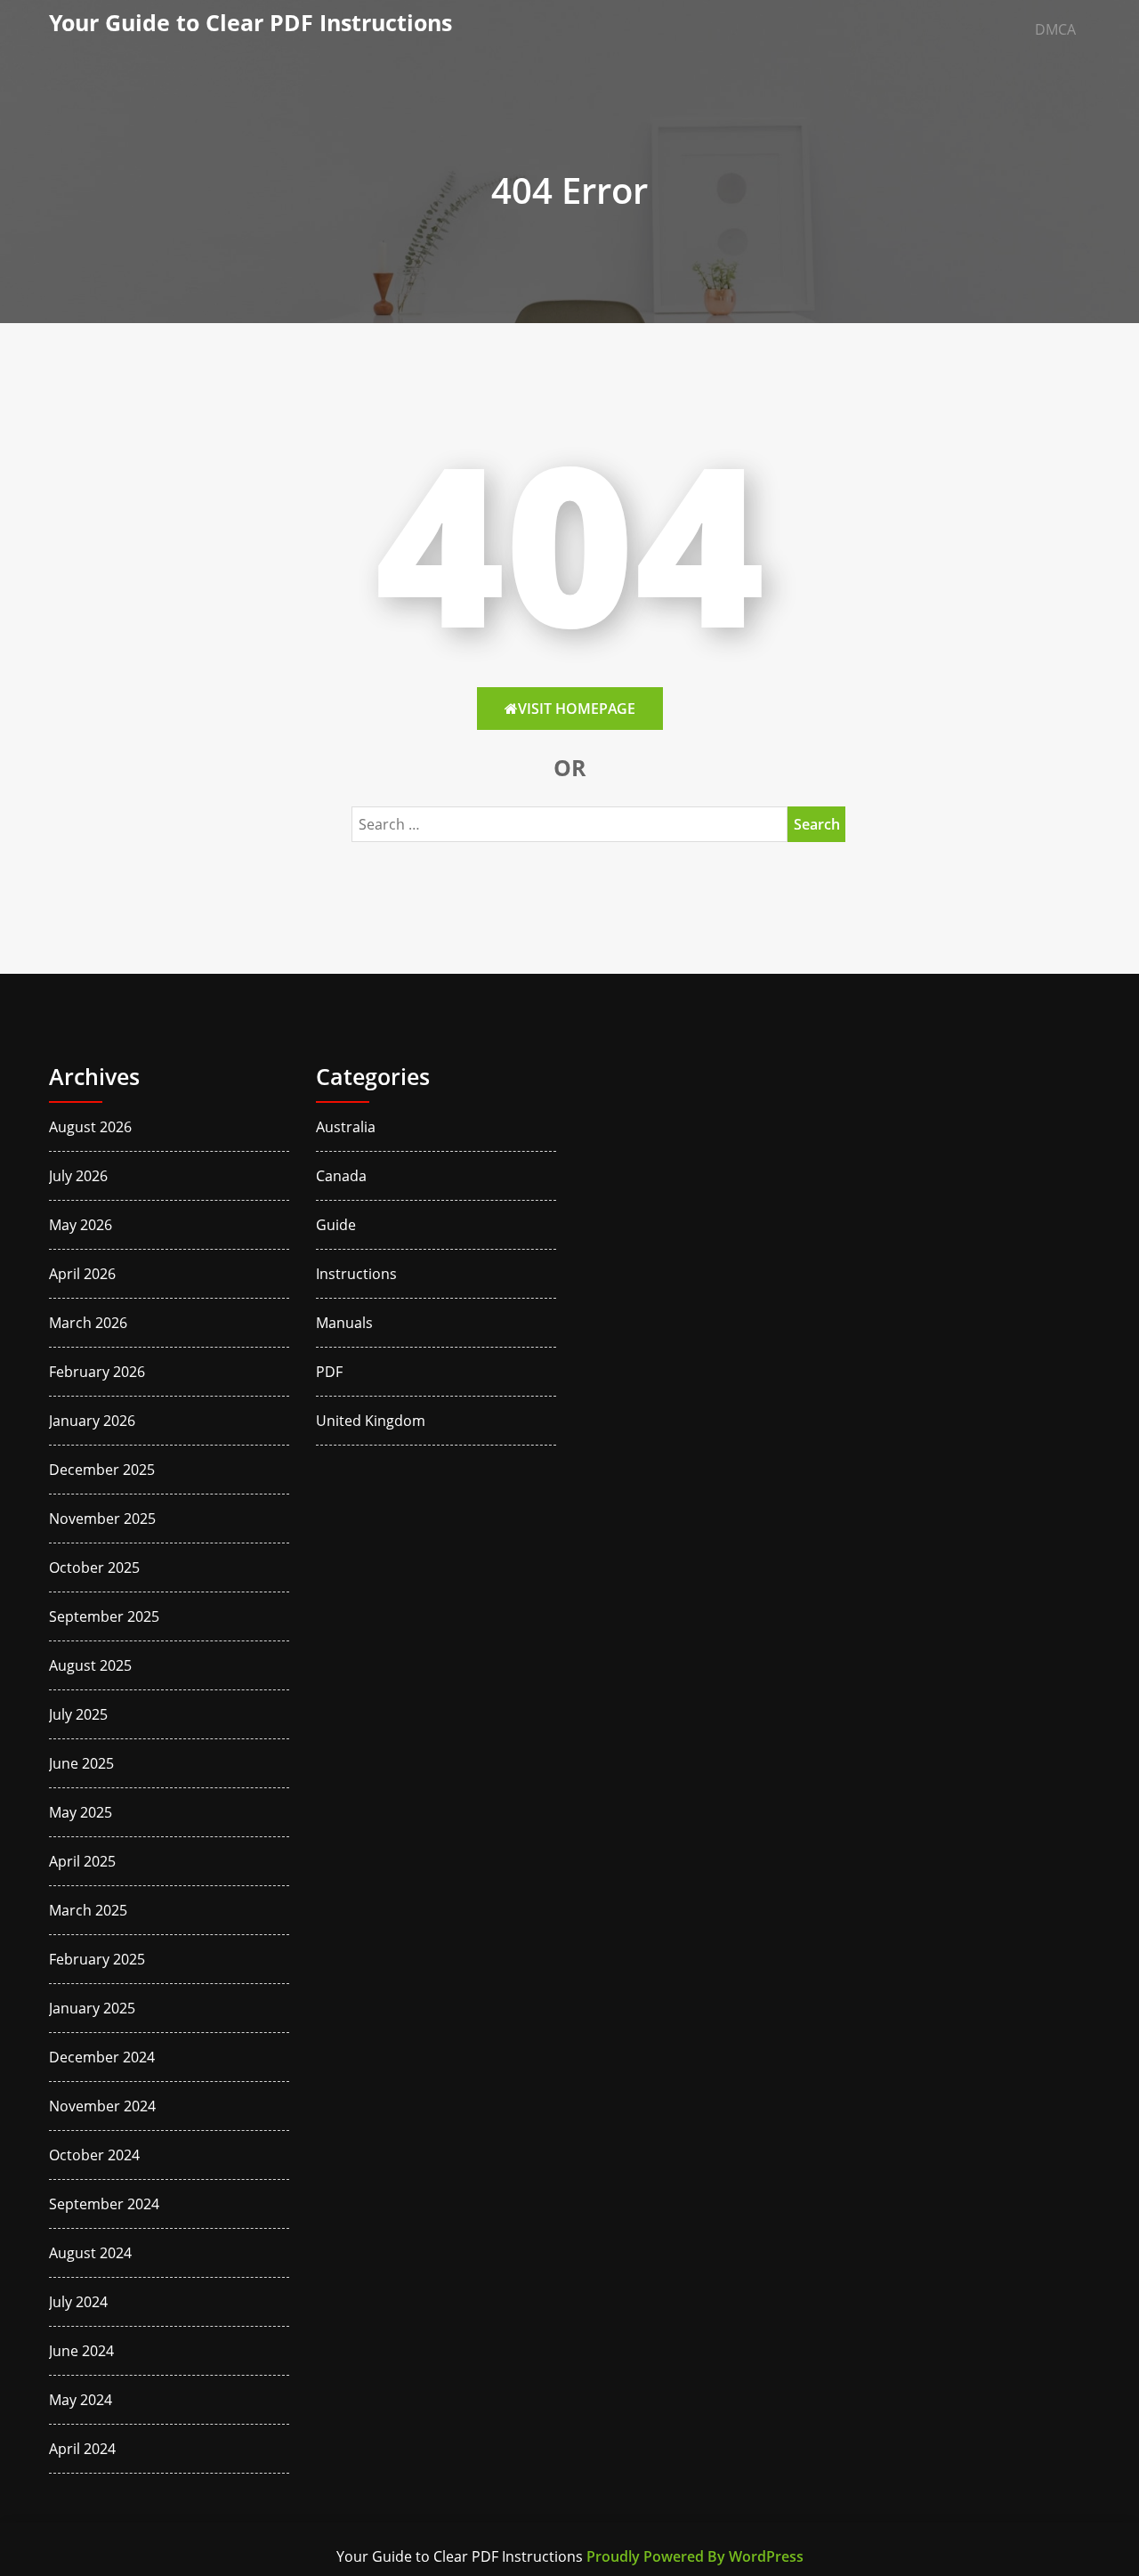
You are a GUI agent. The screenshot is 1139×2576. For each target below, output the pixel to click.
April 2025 (82, 1861)
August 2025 (90, 1665)
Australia (346, 1127)
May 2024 (81, 2400)
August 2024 (90, 2253)
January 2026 (92, 1421)
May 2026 (81, 1225)
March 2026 (88, 1323)
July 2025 (78, 1714)
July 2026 (78, 1176)
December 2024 (102, 2057)
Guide (336, 1225)
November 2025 (102, 1519)
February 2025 (97, 1959)
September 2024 (104, 2204)
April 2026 (82, 1274)
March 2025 (88, 1910)
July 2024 (78, 2302)
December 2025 (102, 1470)
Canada (341, 1176)
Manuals (344, 1323)
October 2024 (94, 2155)
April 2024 (82, 2449)
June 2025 (81, 1763)
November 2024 (102, 2106)
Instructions (356, 1274)
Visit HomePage (577, 709)
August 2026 (90, 1127)
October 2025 (94, 1567)
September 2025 (104, 1616)
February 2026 (97, 1372)
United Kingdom (371, 1421)
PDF (329, 1372)
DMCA (1055, 29)
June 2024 (81, 2351)
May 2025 (81, 1812)
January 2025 (92, 2008)
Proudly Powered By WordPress (695, 2556)
